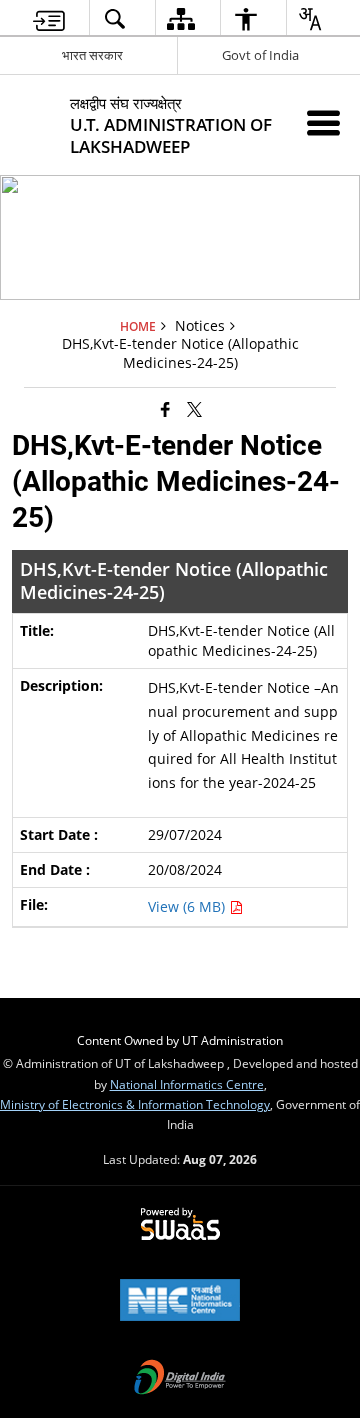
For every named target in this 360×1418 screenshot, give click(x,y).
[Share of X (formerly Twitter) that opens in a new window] (194, 408)
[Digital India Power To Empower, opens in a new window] (180, 1379)
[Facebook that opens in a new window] (165, 408)
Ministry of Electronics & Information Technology (135, 1104)
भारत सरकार (92, 55)
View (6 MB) (188, 906)
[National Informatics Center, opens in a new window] (180, 1302)
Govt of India (260, 55)
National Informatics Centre (187, 1084)
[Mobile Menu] (323, 122)
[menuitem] (49, 18)
